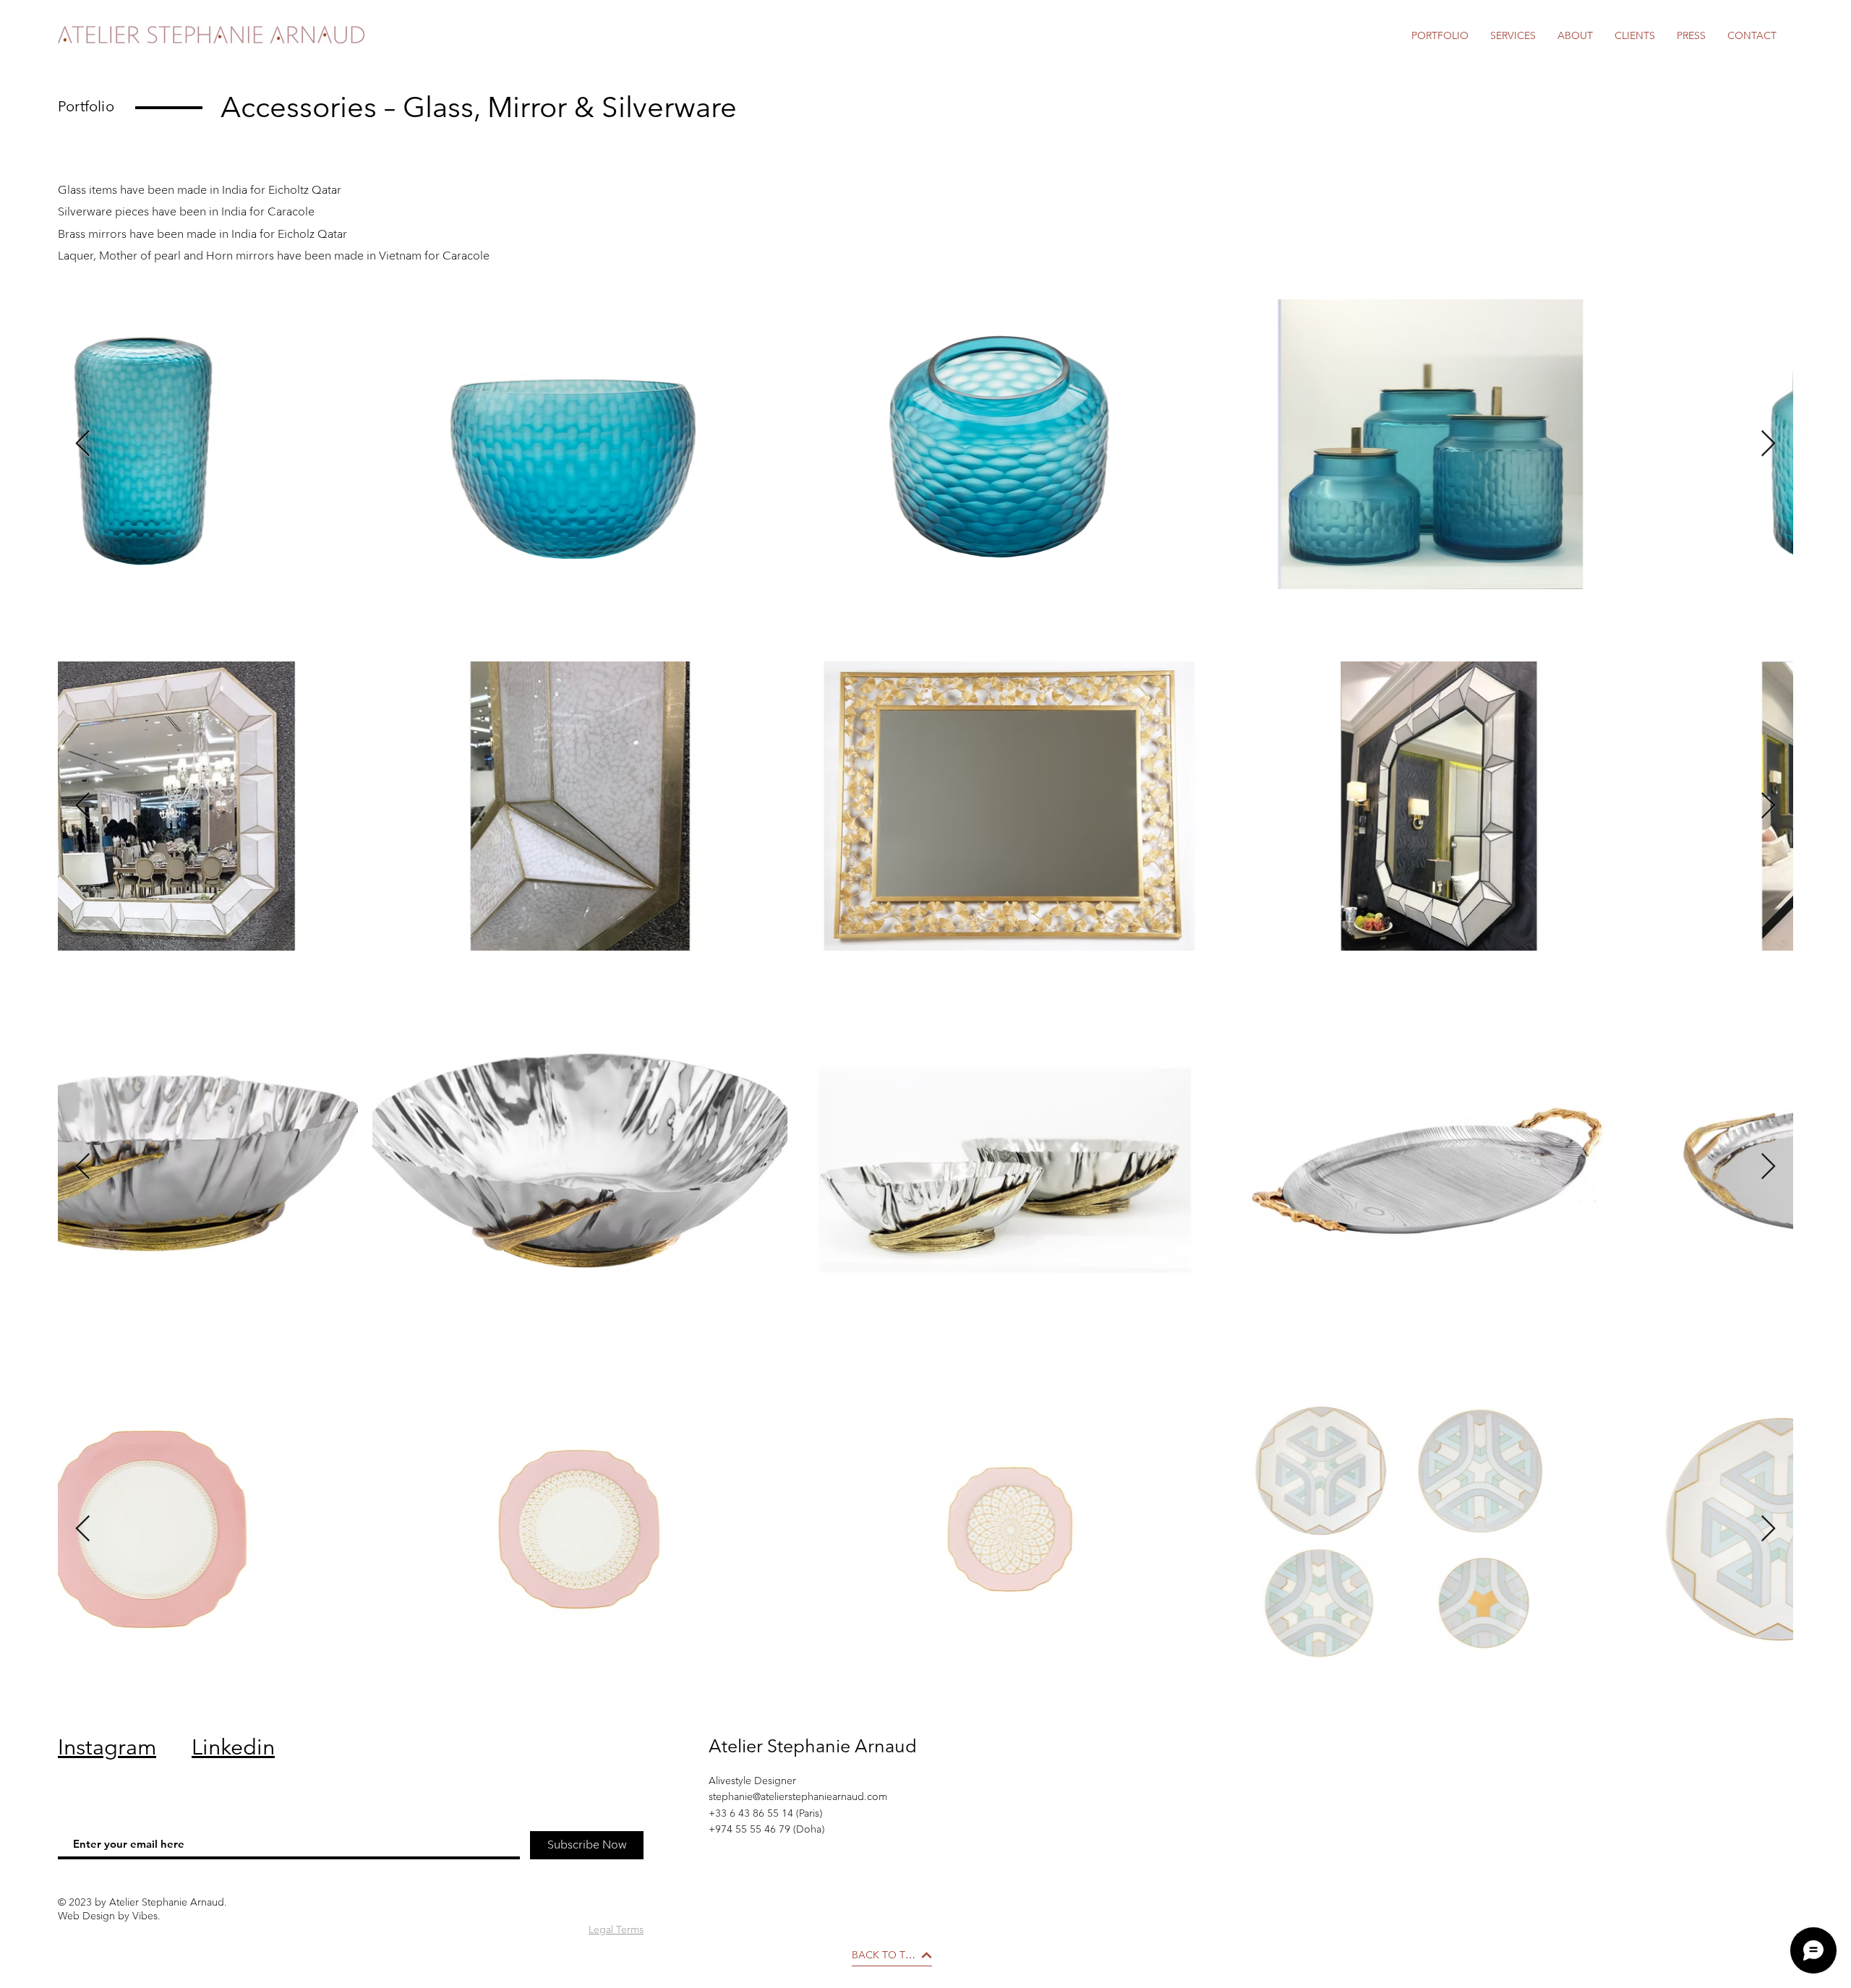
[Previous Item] (83, 444)
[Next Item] (1768, 444)
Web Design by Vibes (108, 1916)
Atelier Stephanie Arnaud (813, 1746)
